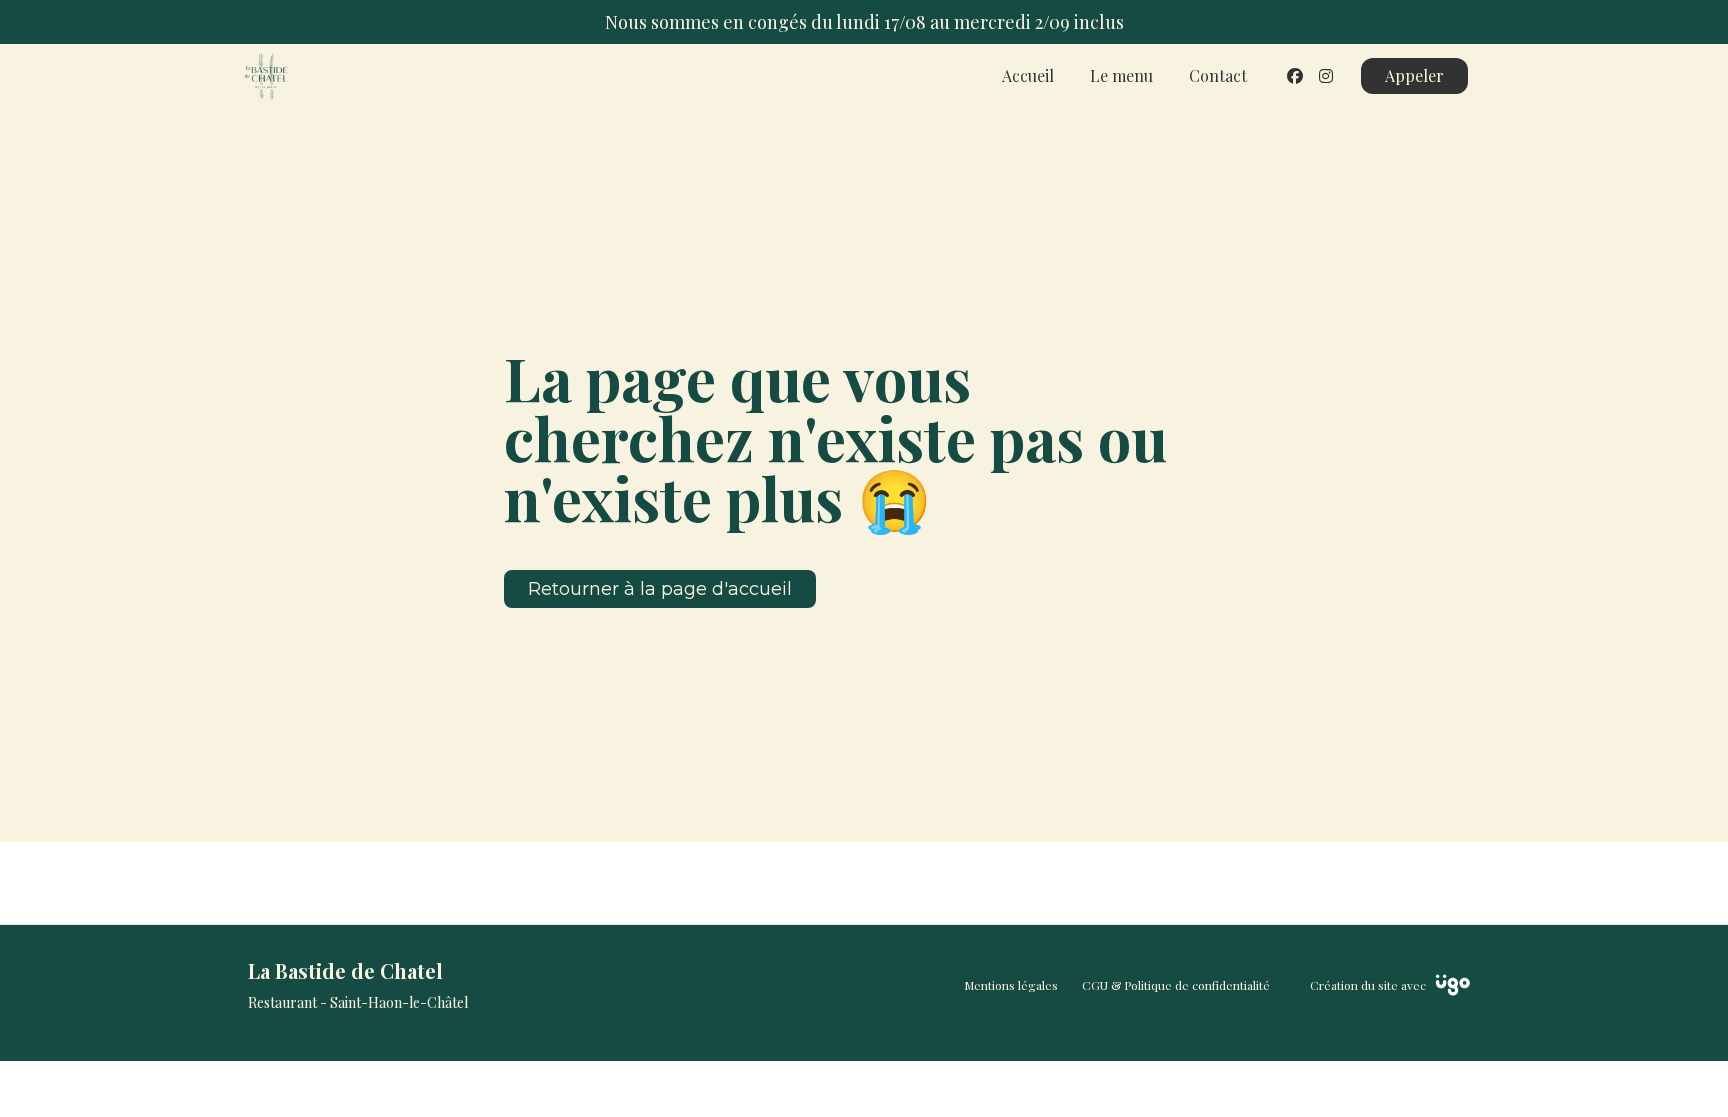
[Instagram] (1326, 75)
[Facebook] (1295, 75)
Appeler (1414, 75)
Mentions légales (1011, 985)
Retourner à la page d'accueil (660, 589)
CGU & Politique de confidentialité (1176, 985)
